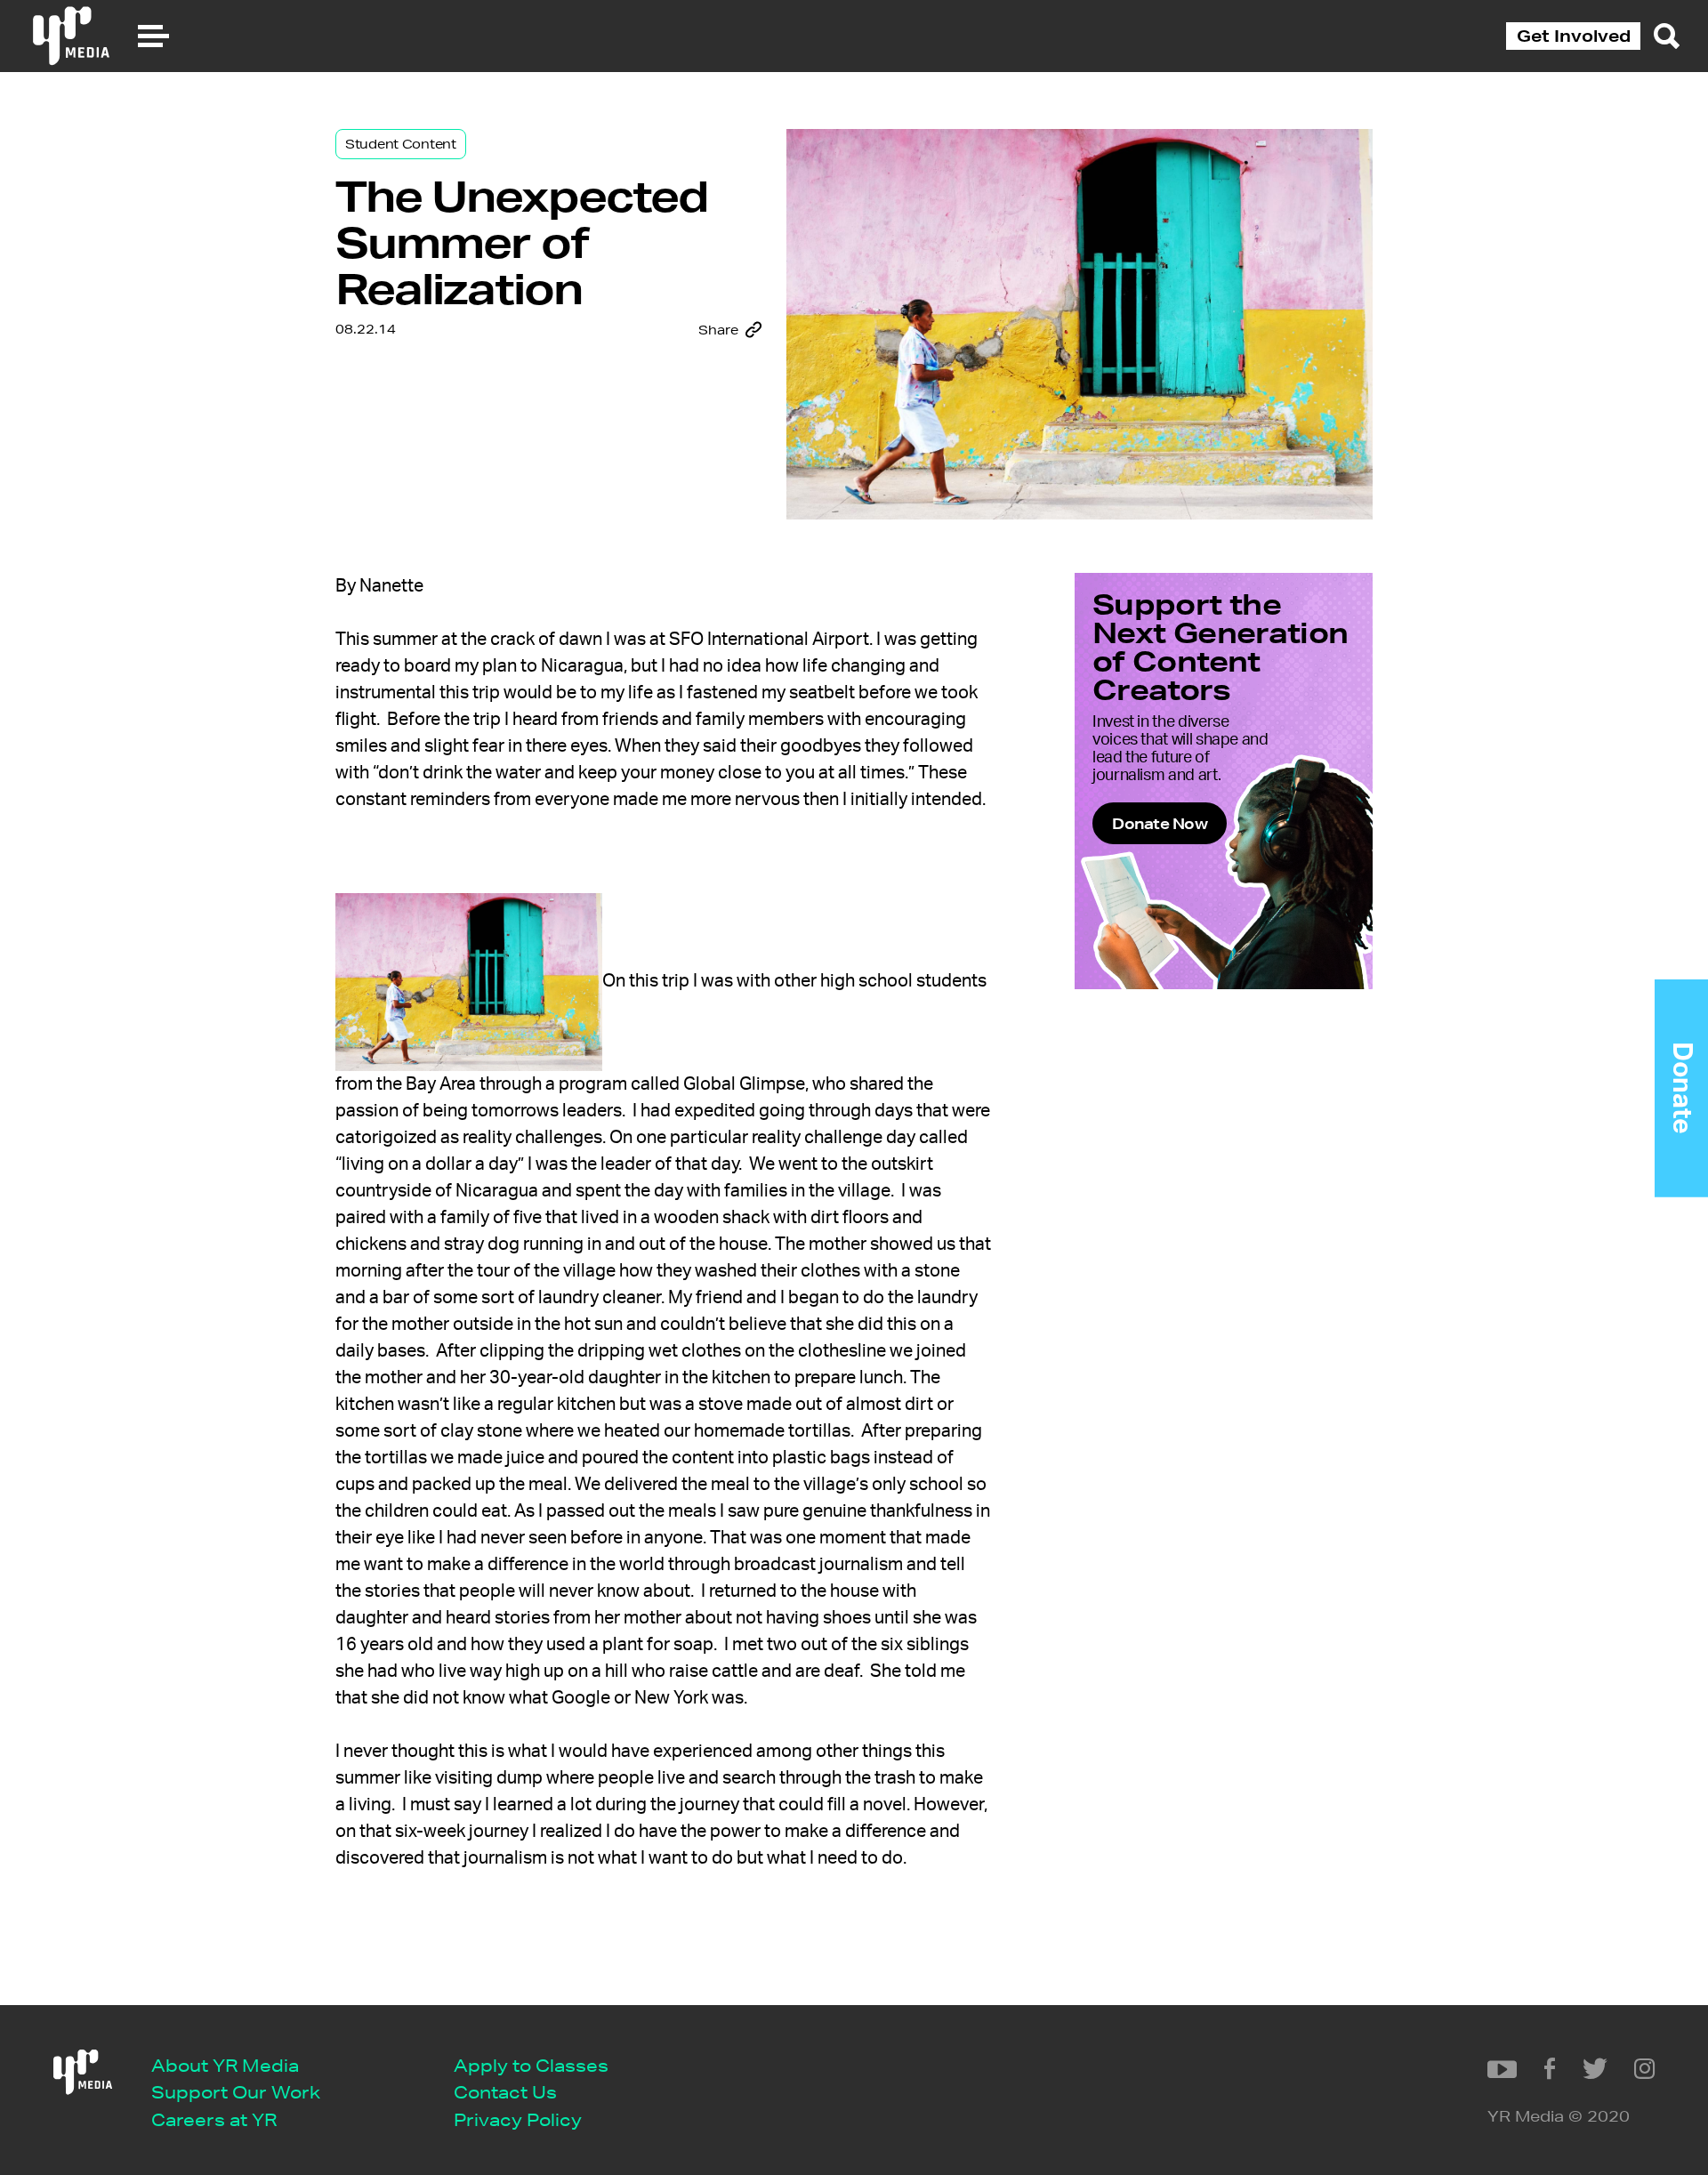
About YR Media (225, 2065)
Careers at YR (214, 2119)
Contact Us (505, 2092)
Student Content (401, 144)
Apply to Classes (531, 2065)
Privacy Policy (518, 2119)
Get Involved (1574, 36)
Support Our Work (236, 2092)
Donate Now (1160, 823)
